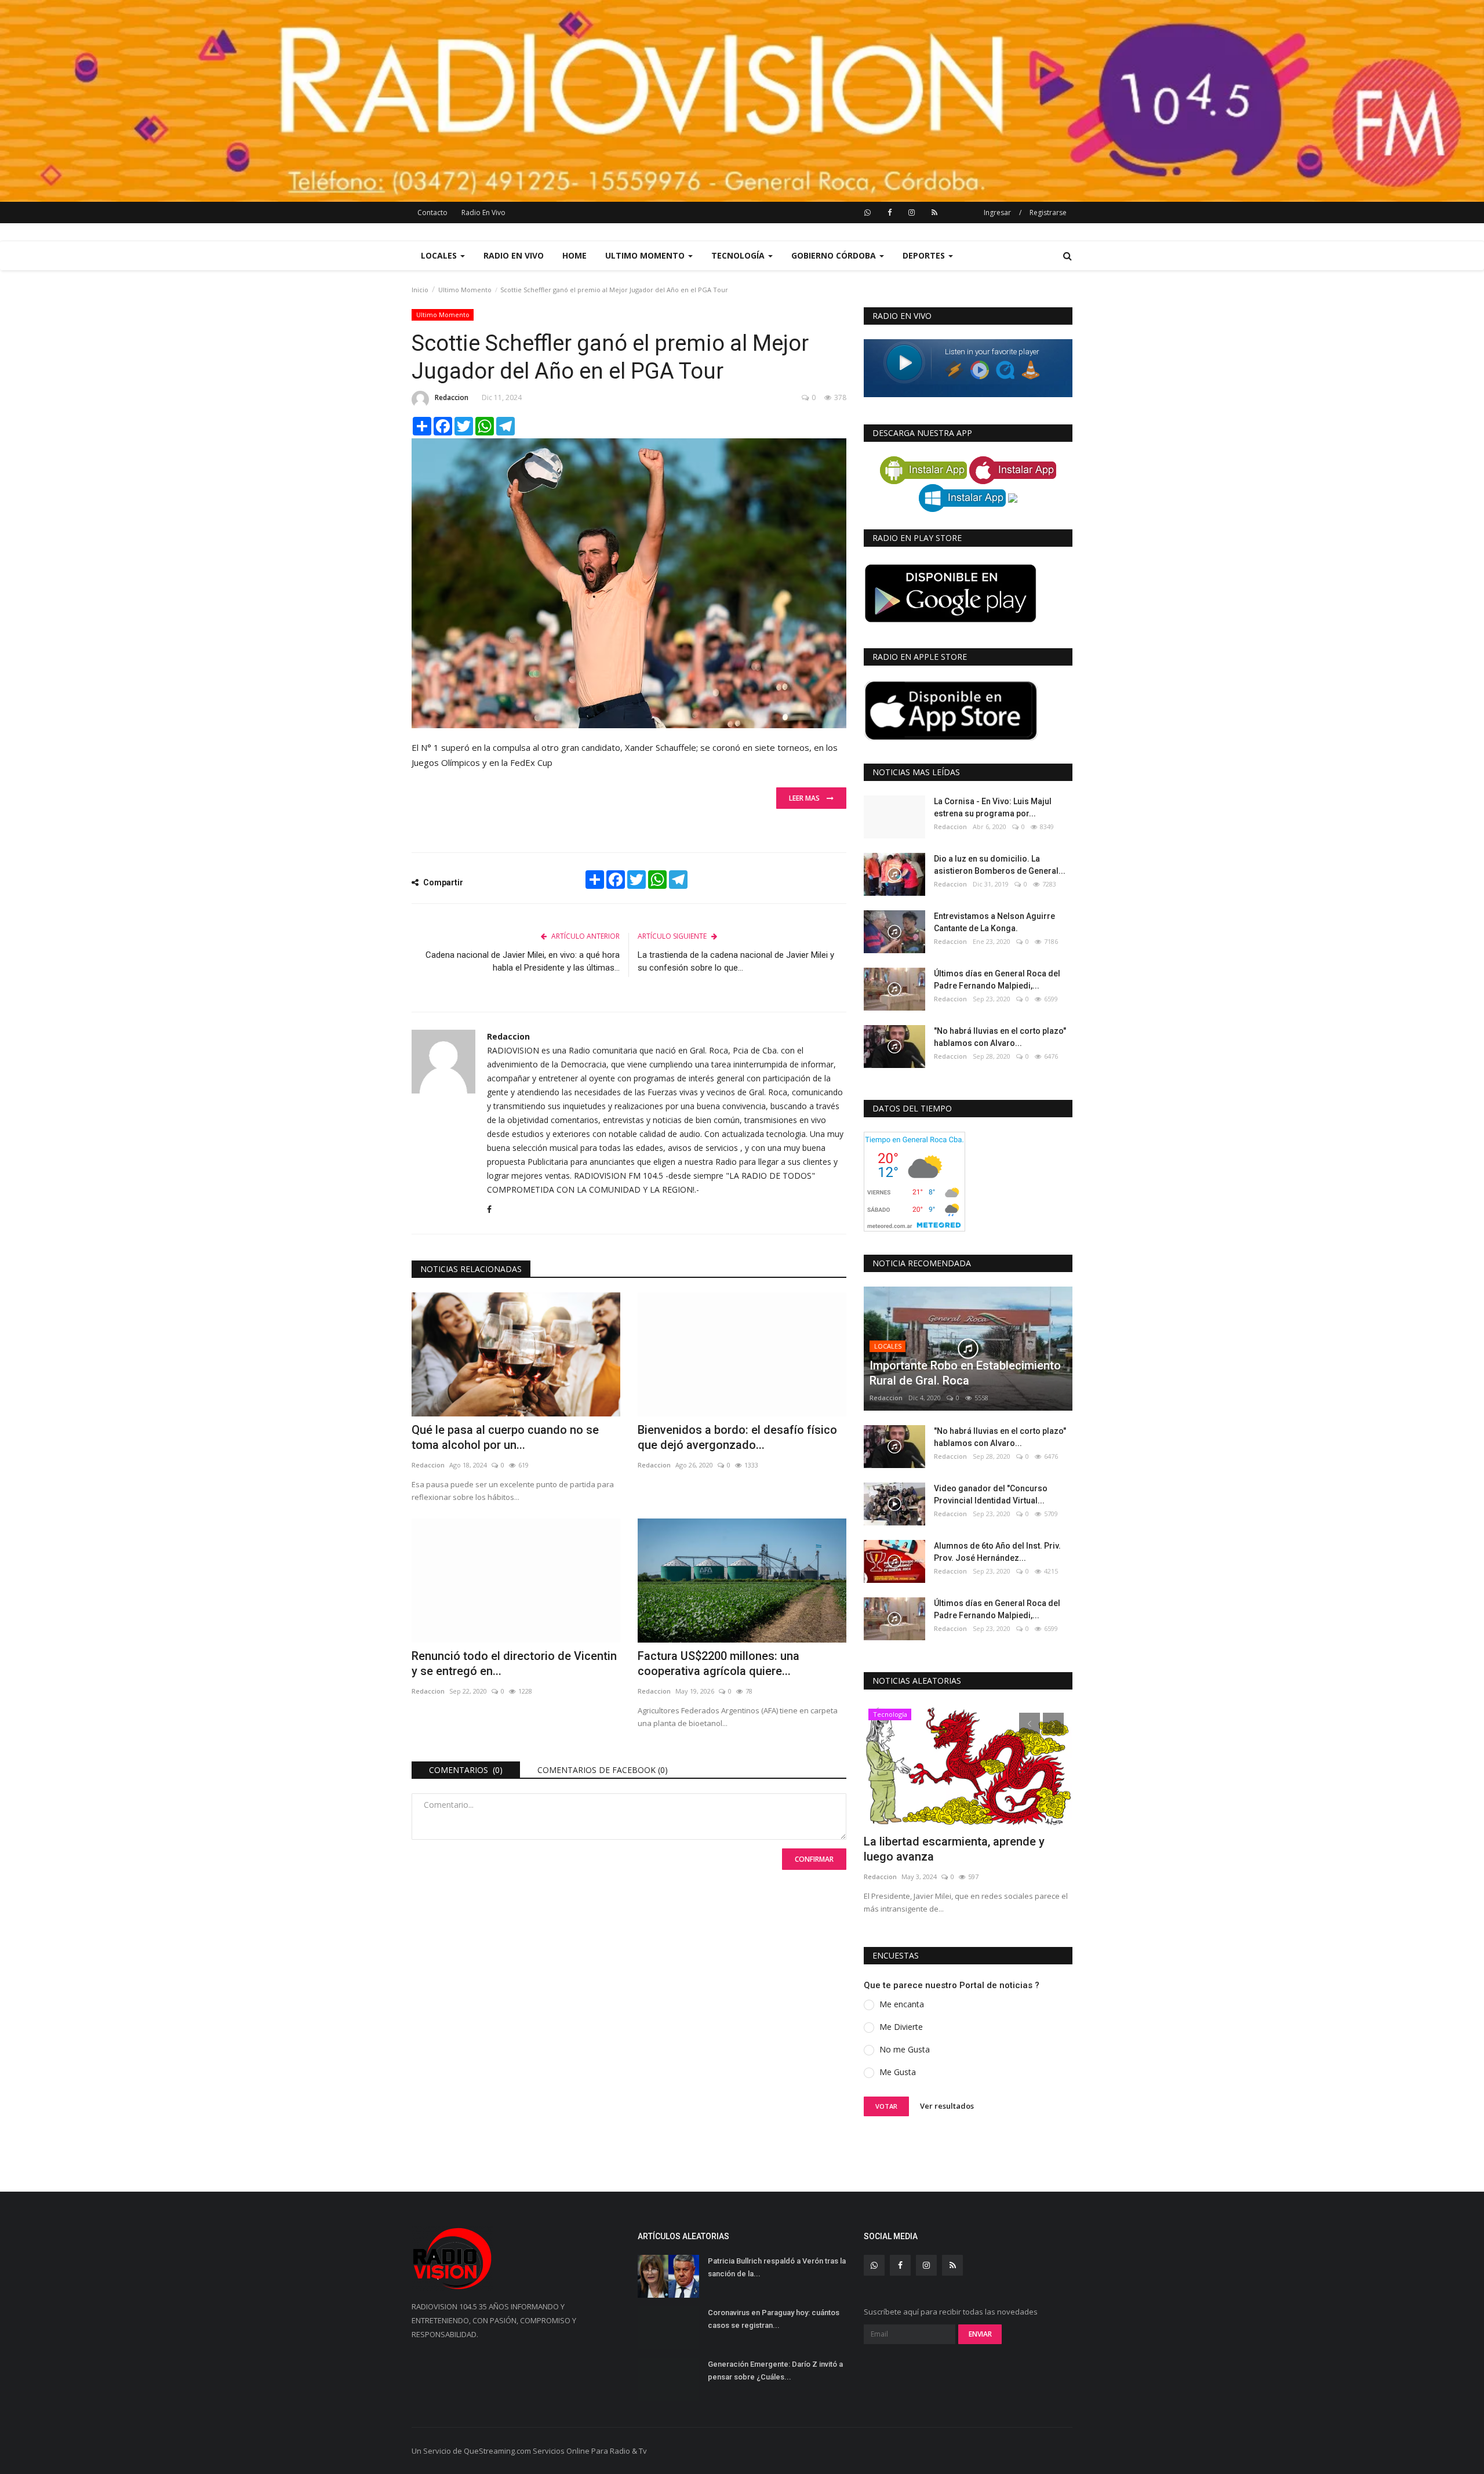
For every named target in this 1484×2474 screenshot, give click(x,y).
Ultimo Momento (465, 290)
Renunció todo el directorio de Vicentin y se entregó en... (514, 1663)
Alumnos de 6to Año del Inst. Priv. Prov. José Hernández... (997, 1552)
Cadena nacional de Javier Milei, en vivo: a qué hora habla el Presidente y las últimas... (523, 961)
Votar (886, 2106)
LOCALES (888, 1346)
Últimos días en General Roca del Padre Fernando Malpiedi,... (997, 980)
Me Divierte (901, 2027)
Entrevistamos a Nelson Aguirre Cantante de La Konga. (994, 922)
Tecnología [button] (739, 255)
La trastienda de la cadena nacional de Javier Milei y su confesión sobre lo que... (736, 961)
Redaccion (452, 397)
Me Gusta (898, 2072)
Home (574, 255)
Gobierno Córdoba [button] (835, 255)
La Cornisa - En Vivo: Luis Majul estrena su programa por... (993, 807)
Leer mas (808, 798)
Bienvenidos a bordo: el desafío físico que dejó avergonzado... (737, 1437)
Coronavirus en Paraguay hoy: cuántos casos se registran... (774, 2319)
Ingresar (997, 212)
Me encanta (902, 2004)
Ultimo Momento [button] (646, 255)
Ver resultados (947, 2106)
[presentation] (1030, 1723)
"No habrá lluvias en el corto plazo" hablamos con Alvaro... (1000, 1037)
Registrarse (1048, 212)
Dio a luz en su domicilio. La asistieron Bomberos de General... (1000, 865)
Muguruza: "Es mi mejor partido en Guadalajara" (954, 1849)
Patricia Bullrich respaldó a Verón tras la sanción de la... (777, 2267)
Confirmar (814, 1859)
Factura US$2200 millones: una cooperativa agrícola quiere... (719, 1663)
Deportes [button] (925, 255)
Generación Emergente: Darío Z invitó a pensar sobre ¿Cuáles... (775, 2371)
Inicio (420, 290)
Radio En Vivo (483, 212)
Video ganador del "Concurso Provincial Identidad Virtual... (991, 1494)
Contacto (432, 212)
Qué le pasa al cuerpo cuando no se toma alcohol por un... (505, 1437)
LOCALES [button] (440, 255)
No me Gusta (905, 2049)
